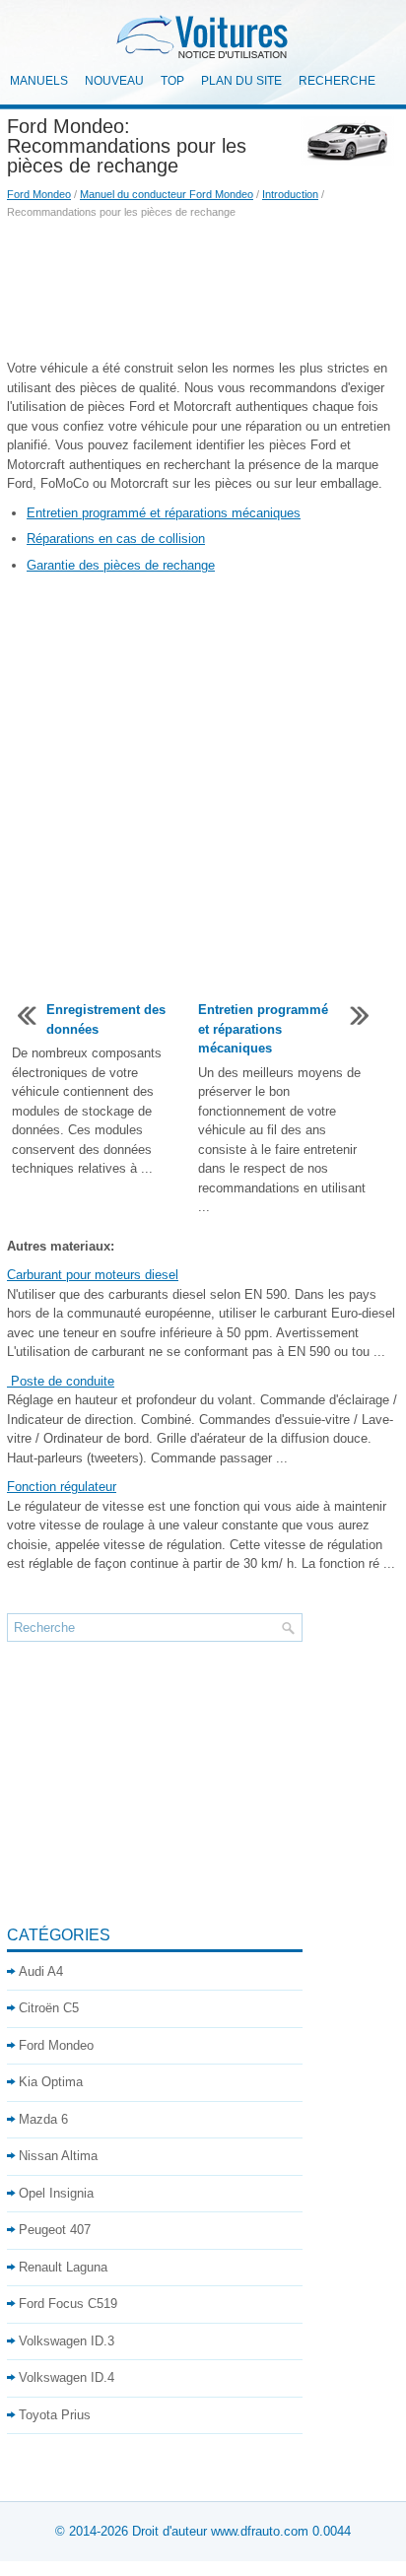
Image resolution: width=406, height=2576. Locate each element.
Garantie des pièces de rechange (121, 565)
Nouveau (114, 81)
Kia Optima (51, 2082)
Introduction (290, 194)
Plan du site (241, 81)
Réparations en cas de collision (116, 539)
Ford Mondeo (39, 194)
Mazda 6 (43, 2119)
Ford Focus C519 (68, 2304)
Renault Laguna (63, 2267)
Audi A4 (41, 1971)
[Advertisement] (203, 290)
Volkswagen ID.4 (67, 2377)
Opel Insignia (56, 2193)
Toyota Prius (55, 2415)
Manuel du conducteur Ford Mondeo (167, 194)
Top (172, 81)
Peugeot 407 (55, 2230)
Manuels (39, 81)
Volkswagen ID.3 (67, 2341)
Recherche (337, 81)
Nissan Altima (58, 2156)
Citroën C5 (49, 2008)
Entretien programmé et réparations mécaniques (164, 513)
